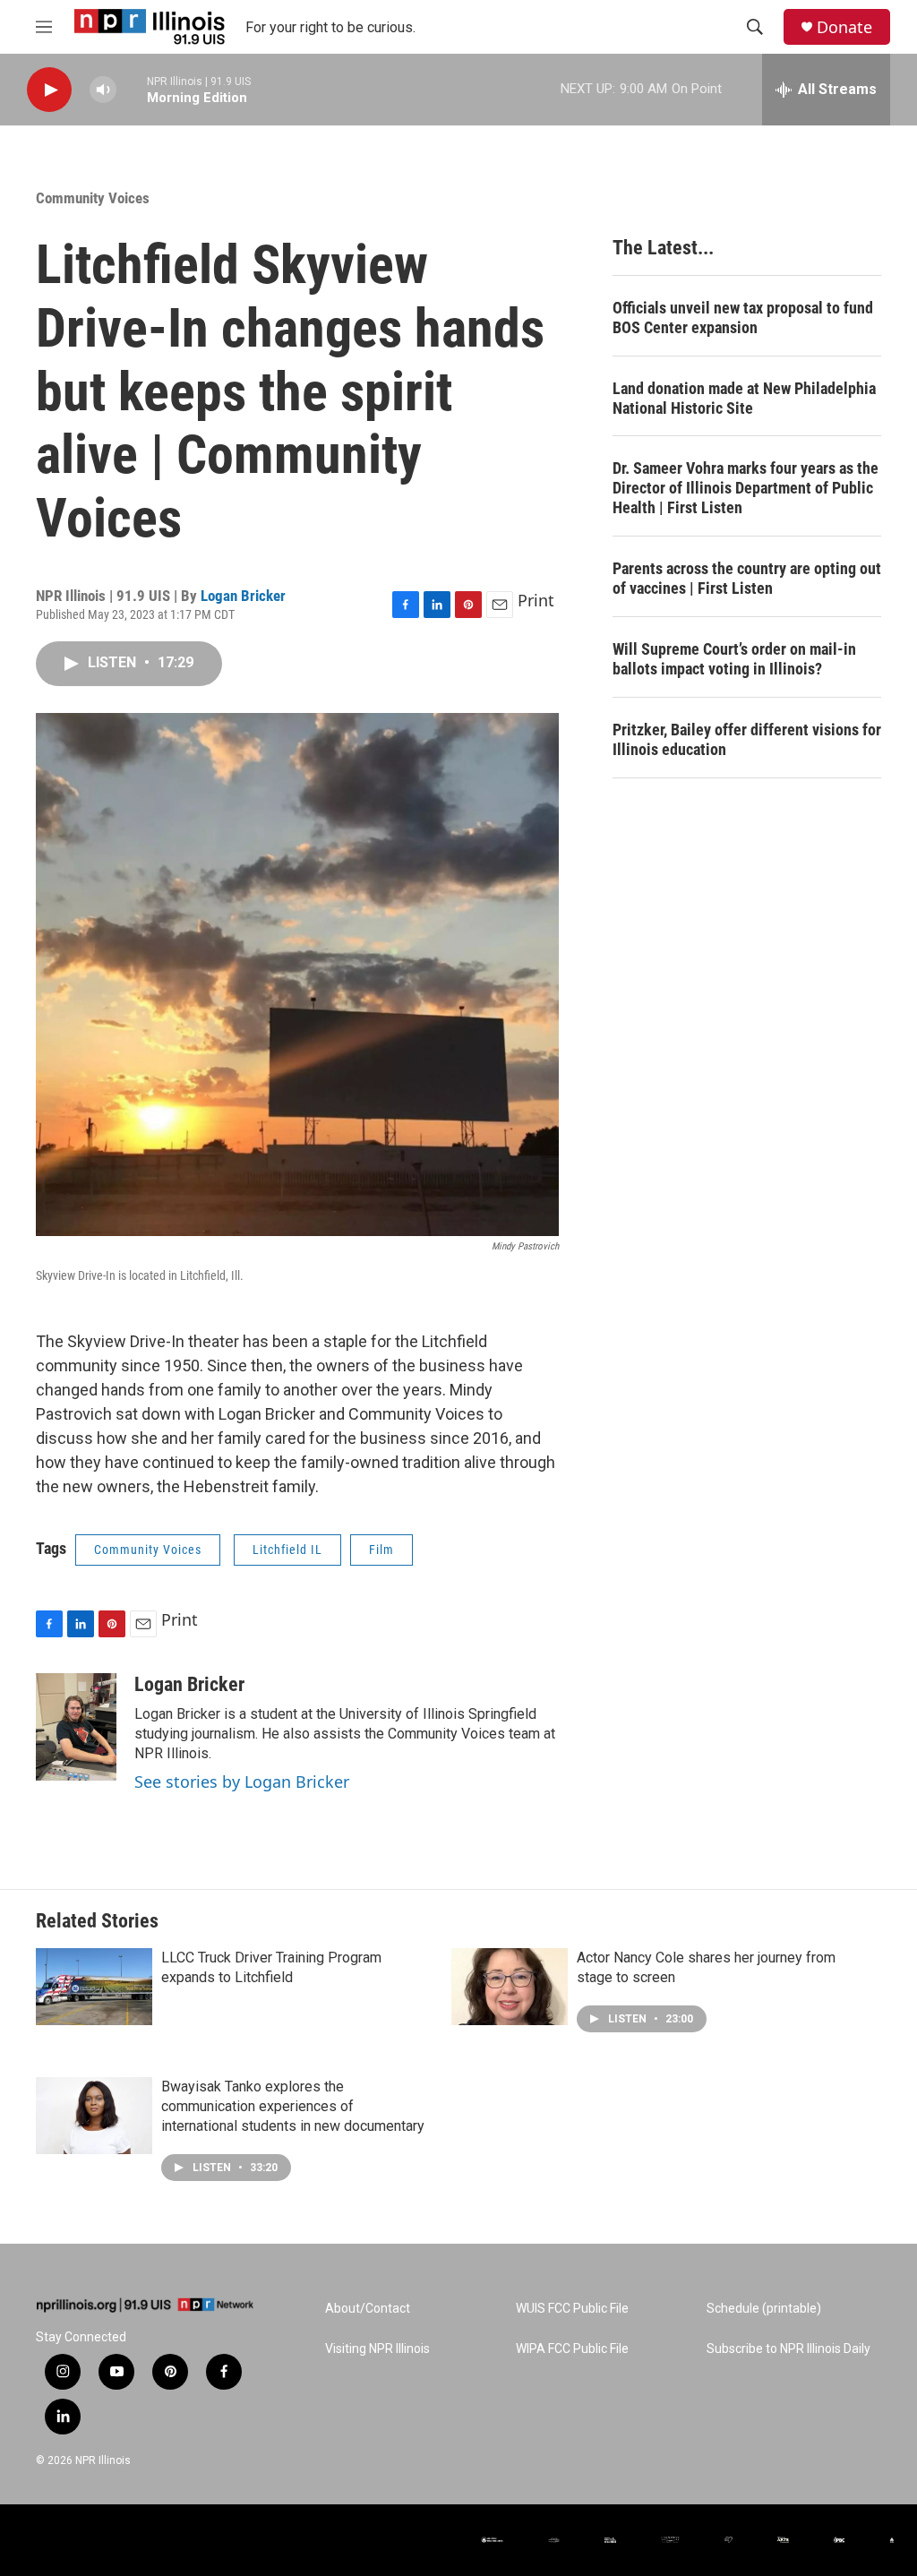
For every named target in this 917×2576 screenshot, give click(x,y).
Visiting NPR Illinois (377, 2349)
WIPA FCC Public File (572, 2349)
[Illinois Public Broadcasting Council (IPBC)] (840, 2540)
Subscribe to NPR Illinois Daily (788, 2349)
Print (536, 600)
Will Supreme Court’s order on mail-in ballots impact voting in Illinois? (734, 659)
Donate (844, 27)
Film (381, 1550)
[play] (49, 90)
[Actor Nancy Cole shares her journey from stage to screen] (510, 1987)
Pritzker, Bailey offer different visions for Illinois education (747, 739)
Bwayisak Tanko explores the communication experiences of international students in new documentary (293, 2106)
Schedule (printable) (764, 2309)
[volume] (103, 90)
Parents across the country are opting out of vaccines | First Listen (747, 578)
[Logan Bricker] (76, 1727)
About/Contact (368, 2309)
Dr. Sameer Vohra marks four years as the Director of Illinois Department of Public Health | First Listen (746, 488)
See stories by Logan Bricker (242, 1782)
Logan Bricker (243, 596)
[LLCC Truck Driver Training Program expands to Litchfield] (94, 1987)
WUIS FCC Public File (572, 2309)
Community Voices (93, 198)
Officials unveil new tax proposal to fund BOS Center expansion (743, 318)
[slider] (132, 89)
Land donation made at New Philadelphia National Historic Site (744, 398)
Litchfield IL (287, 1550)
